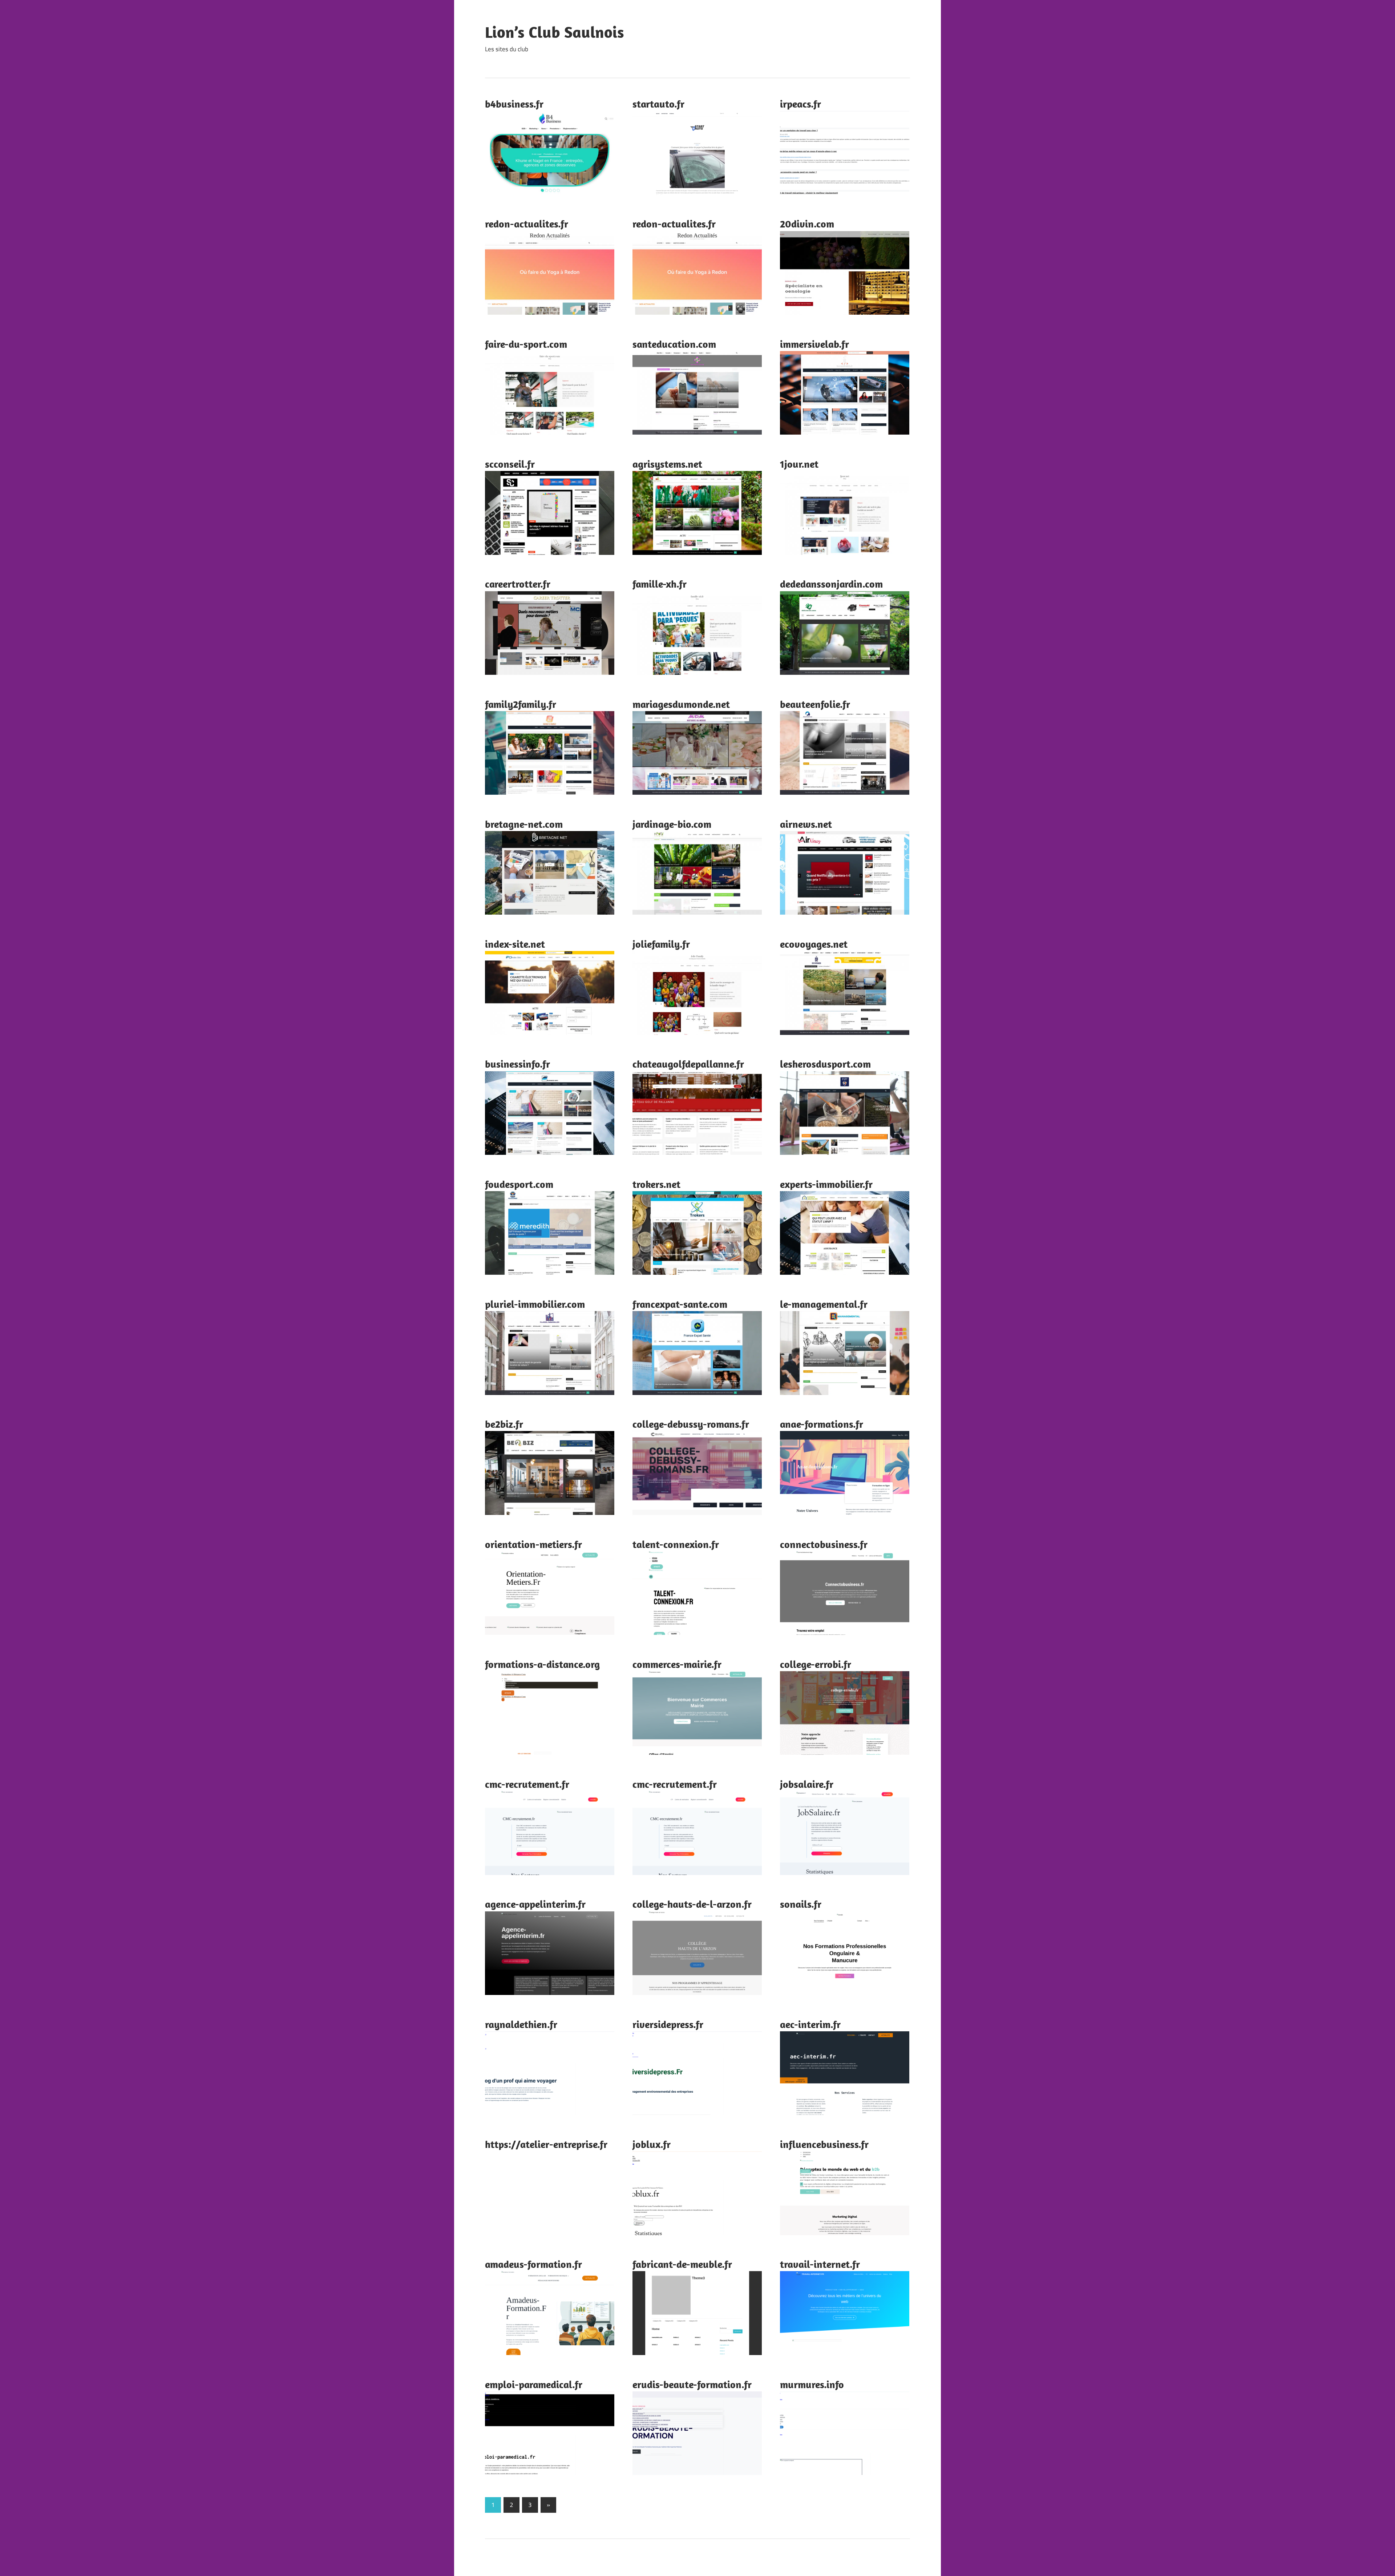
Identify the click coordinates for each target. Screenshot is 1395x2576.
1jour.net (799, 464)
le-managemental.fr (824, 1304)
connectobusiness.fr (824, 1544)
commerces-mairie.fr (677, 1664)
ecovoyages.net (814, 944)
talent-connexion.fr (676, 1544)
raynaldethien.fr (521, 2024)
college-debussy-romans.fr (691, 1424)
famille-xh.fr (660, 584)
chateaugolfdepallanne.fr (688, 1064)
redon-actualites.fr (527, 224)
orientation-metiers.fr (533, 1544)
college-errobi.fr (816, 1664)
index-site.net (515, 944)
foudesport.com (519, 1184)
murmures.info (812, 2384)
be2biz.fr (504, 1424)
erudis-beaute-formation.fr (692, 2384)
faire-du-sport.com (526, 344)
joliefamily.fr (661, 944)
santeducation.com (674, 344)
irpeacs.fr (800, 104)
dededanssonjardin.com (831, 584)
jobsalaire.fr (807, 1784)
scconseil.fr (510, 464)
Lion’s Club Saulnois (555, 32)
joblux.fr (652, 2144)
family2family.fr (521, 704)
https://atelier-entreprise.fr (546, 2144)
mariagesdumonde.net (681, 704)
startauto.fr (658, 104)
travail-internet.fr (820, 2264)
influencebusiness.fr (824, 2144)
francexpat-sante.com (680, 1304)
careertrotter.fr (518, 584)
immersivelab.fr (814, 344)
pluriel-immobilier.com (535, 1304)
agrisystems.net (667, 464)
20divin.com (807, 224)
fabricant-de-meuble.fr (682, 2264)
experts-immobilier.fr (826, 1184)
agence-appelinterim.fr (535, 1904)
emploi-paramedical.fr (534, 2384)
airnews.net (806, 824)
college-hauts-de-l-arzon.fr (692, 1904)
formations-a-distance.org (542, 1664)
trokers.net (656, 1184)
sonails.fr (801, 1904)
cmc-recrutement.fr (527, 1784)
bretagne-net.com (524, 824)
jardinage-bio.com (672, 824)
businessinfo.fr (517, 1064)
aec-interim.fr (810, 2024)
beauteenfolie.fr (815, 704)
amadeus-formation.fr (533, 2264)
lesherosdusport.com (825, 1064)
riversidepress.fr (668, 2024)
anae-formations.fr (822, 1424)
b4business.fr (514, 104)
